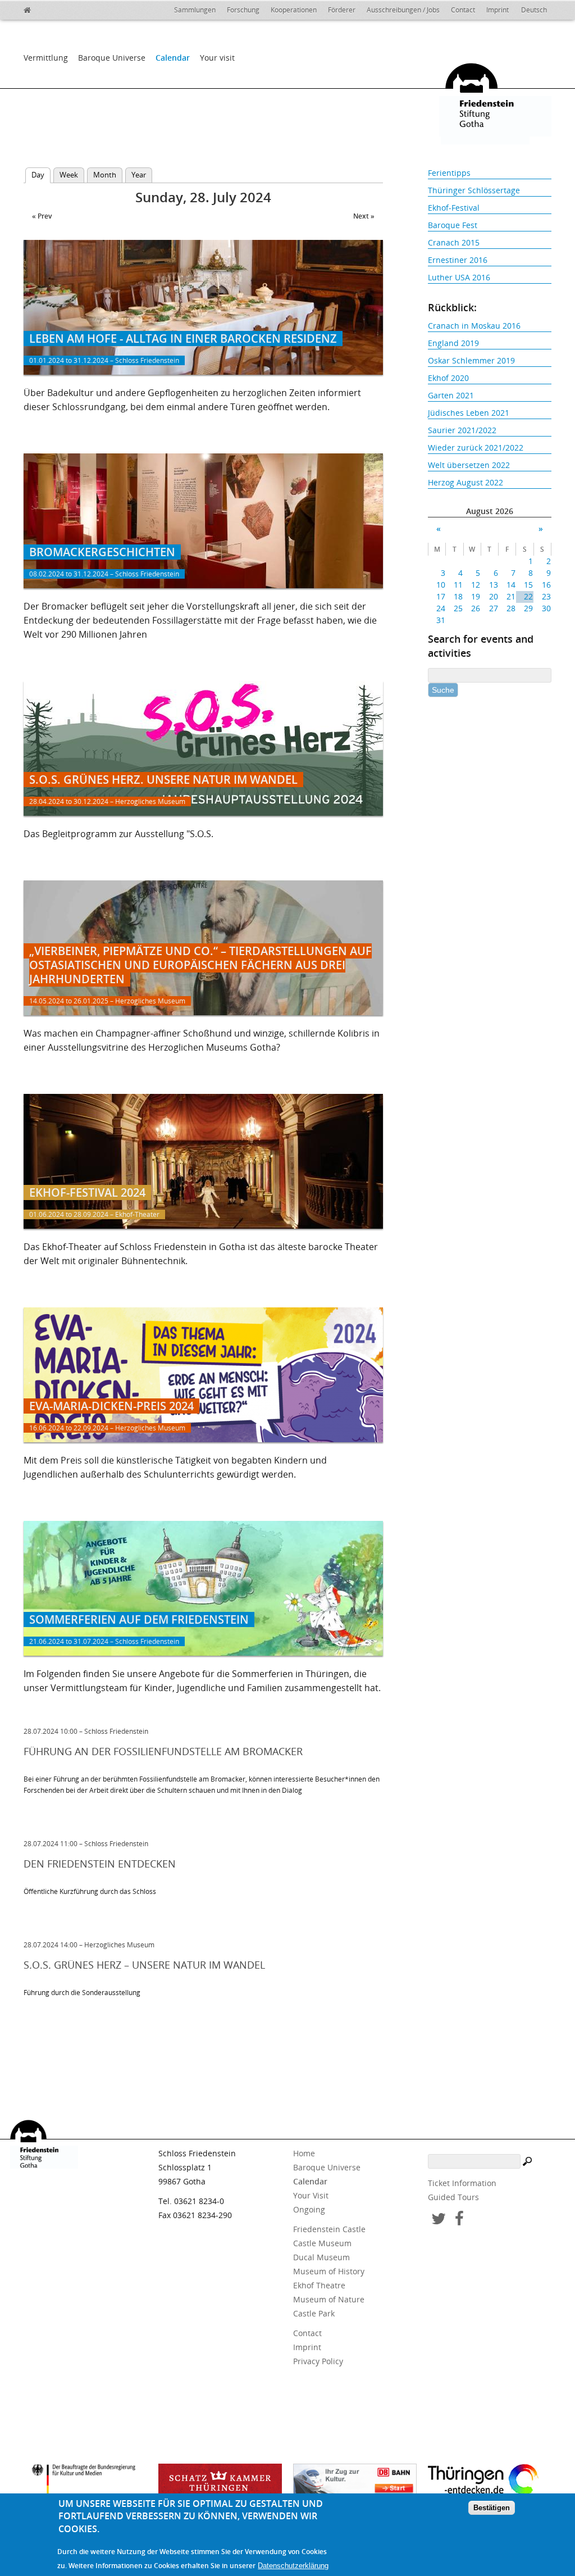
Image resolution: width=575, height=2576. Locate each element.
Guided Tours (453, 2197)
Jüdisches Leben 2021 (469, 413)
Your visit (217, 58)
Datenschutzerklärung (293, 2566)
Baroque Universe (112, 58)
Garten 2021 (451, 395)
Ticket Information (462, 2183)
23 (546, 596)
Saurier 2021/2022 (462, 430)
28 (511, 608)
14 (511, 585)
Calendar (173, 58)
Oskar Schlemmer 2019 (471, 360)
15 (528, 585)
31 (441, 620)
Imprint (498, 10)
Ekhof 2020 (448, 378)
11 (458, 585)
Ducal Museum (321, 2257)
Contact (463, 10)
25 (458, 608)
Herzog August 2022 (466, 482)
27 (493, 608)
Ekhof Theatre (319, 2285)
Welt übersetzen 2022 (469, 465)
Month (105, 175)
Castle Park (314, 2313)
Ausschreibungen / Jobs (403, 10)
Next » (364, 216)
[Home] (52, 8)
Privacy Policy (318, 2361)
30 (546, 608)
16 (546, 585)
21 (511, 596)
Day (41, 175)
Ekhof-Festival (454, 208)
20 (493, 596)
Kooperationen (294, 10)
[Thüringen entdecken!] (490, 2482)
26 (476, 608)
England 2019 (453, 343)
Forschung (243, 10)
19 (476, 596)
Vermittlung (46, 58)
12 (476, 585)
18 (458, 596)
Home (304, 2153)
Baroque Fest (453, 225)
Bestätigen (492, 2508)
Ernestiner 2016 (458, 260)
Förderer (342, 10)
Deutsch (534, 10)
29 (528, 608)
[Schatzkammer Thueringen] (220, 2483)
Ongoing (309, 2209)
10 (441, 585)
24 (441, 608)
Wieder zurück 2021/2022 (476, 447)
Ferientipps (449, 173)
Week (69, 175)
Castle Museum (322, 2243)
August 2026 (490, 511)
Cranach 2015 (454, 242)
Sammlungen (195, 10)
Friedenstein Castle (329, 2229)
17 (441, 596)
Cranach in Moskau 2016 (474, 326)
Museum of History (329, 2271)
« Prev (42, 216)
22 (528, 596)
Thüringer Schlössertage (474, 190)
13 (493, 585)
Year (139, 175)
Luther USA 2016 (459, 277)
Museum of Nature (329, 2299)
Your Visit (311, 2195)
